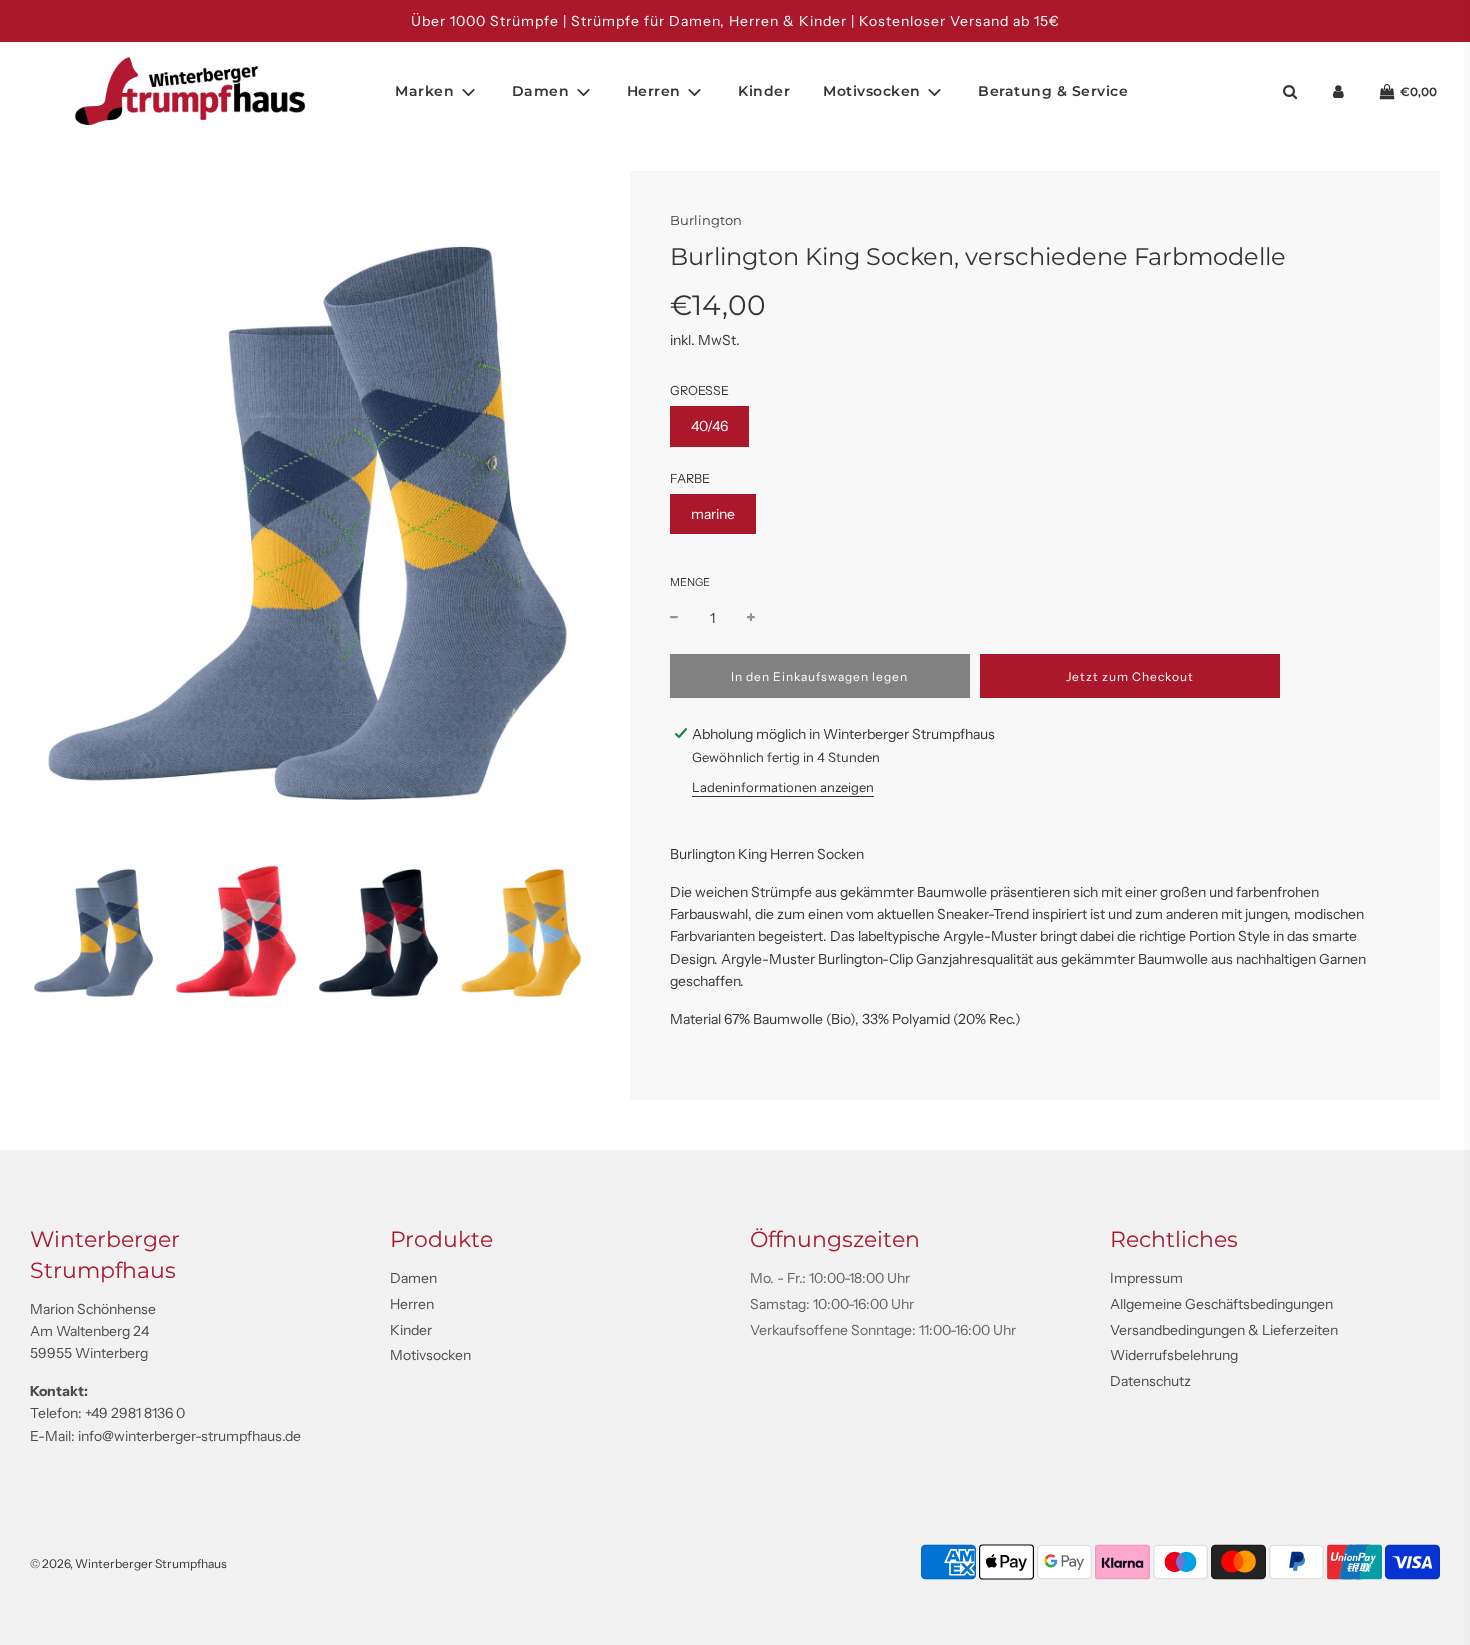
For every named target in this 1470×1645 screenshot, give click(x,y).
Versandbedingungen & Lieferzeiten (1224, 1330)
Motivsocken (430, 1355)
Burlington (706, 220)
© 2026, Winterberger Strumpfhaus (128, 1563)
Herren (412, 1304)
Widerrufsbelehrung (1174, 1355)
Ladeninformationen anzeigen (783, 787)
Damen (413, 1278)
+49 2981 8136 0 (135, 1413)
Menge (690, 582)
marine (713, 514)
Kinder (764, 91)
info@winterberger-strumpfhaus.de (189, 1436)
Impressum (1146, 1278)
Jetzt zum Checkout (1130, 676)
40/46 (709, 426)
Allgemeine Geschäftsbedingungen (1221, 1304)
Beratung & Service (1053, 91)
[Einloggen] (1338, 91)
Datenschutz (1150, 1381)
